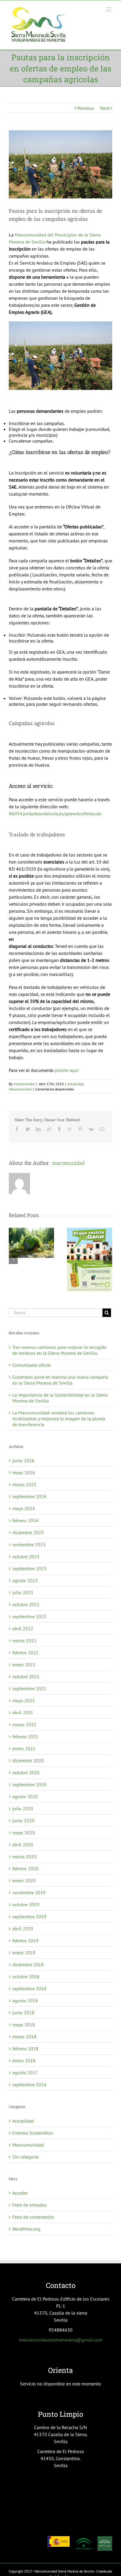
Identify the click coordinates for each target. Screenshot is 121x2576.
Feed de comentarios (33, 2217)
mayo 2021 (24, 1700)
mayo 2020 (24, 1832)
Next (105, 108)
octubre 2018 (26, 1976)
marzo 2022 (24, 1640)
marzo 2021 (24, 1724)
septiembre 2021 (29, 1688)
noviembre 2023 (29, 1544)
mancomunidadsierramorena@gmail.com (60, 2340)
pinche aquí (67, 1070)
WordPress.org (26, 2229)
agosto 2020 (25, 1796)
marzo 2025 (24, 1484)
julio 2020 (23, 1808)
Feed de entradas (30, 2205)
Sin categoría (25, 2157)
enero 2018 (24, 2061)
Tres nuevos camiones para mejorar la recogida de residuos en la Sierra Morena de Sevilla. (59, 1350)
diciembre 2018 (28, 1964)
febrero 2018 (25, 2049)
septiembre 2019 (29, 1916)
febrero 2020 (25, 1868)
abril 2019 (23, 1928)
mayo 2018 (24, 2025)
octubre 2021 (26, 1676)
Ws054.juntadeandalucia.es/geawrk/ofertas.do (55, 813)
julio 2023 (23, 1592)
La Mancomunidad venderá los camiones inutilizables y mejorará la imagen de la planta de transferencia (59, 1419)
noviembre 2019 (29, 1892)
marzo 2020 (24, 1856)
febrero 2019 (25, 1940)
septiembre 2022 (29, 1616)
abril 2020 (23, 1844)
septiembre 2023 (29, 1568)
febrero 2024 (25, 1520)
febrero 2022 (25, 1652)
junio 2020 (23, 1820)
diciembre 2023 (28, 1532)
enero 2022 (24, 1664)
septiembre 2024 (29, 1496)
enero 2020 (24, 1880)
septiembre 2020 (29, 1784)
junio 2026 (23, 1460)
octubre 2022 (26, 1604)
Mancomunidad (20, 1089)
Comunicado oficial (32, 1365)
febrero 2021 (25, 1736)
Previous (86, 108)
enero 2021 (24, 1748)
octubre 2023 (26, 1556)
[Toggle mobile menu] (109, 9)
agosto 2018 (25, 2000)
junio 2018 (23, 2012)
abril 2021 (23, 1712)
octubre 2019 (26, 1904)
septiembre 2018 (29, 1988)
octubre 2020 (26, 1772)
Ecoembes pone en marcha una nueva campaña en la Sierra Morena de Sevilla (60, 1380)
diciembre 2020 (28, 1760)
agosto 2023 (25, 1580)
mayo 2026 (24, 1472)
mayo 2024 (24, 1508)
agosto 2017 (25, 2073)
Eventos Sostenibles (33, 2133)
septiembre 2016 (29, 2085)
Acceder (20, 2193)
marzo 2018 (24, 2037)
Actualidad (75, 1084)
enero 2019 (24, 1952)
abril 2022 (23, 1628)
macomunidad (24, 1084)
